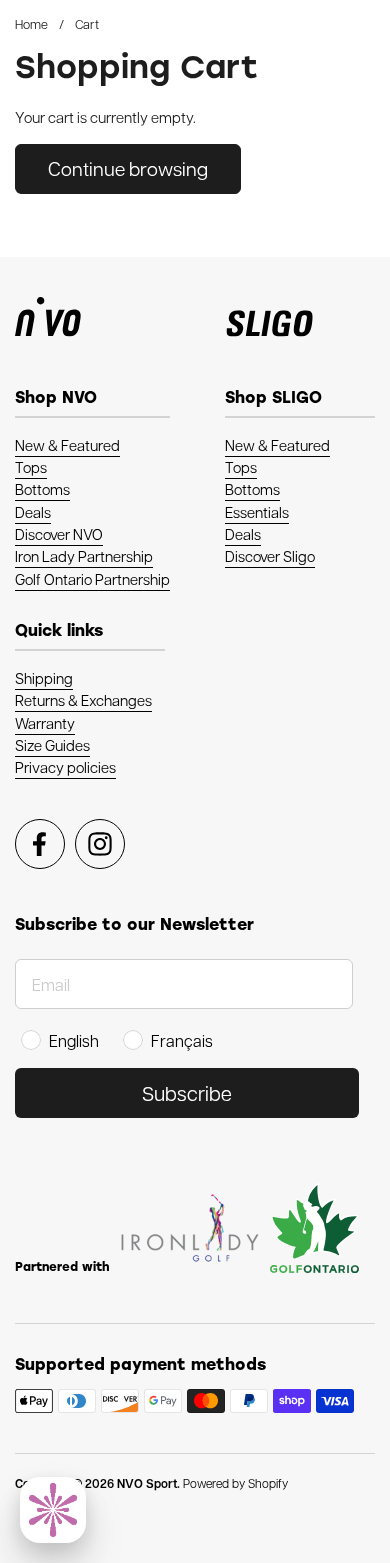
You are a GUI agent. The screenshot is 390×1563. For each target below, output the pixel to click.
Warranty (45, 723)
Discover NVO (59, 534)
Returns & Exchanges (83, 700)
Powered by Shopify (235, 1483)
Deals (33, 512)
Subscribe (187, 1093)
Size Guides (52, 745)
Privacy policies (65, 767)
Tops (31, 467)
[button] (53, 1510)
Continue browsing (128, 168)
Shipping (44, 678)
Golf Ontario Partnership (92, 579)
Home (31, 23)
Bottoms (42, 489)
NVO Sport (147, 1483)
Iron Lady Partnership (84, 556)
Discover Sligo (270, 556)
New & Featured (67, 445)
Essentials (257, 512)
